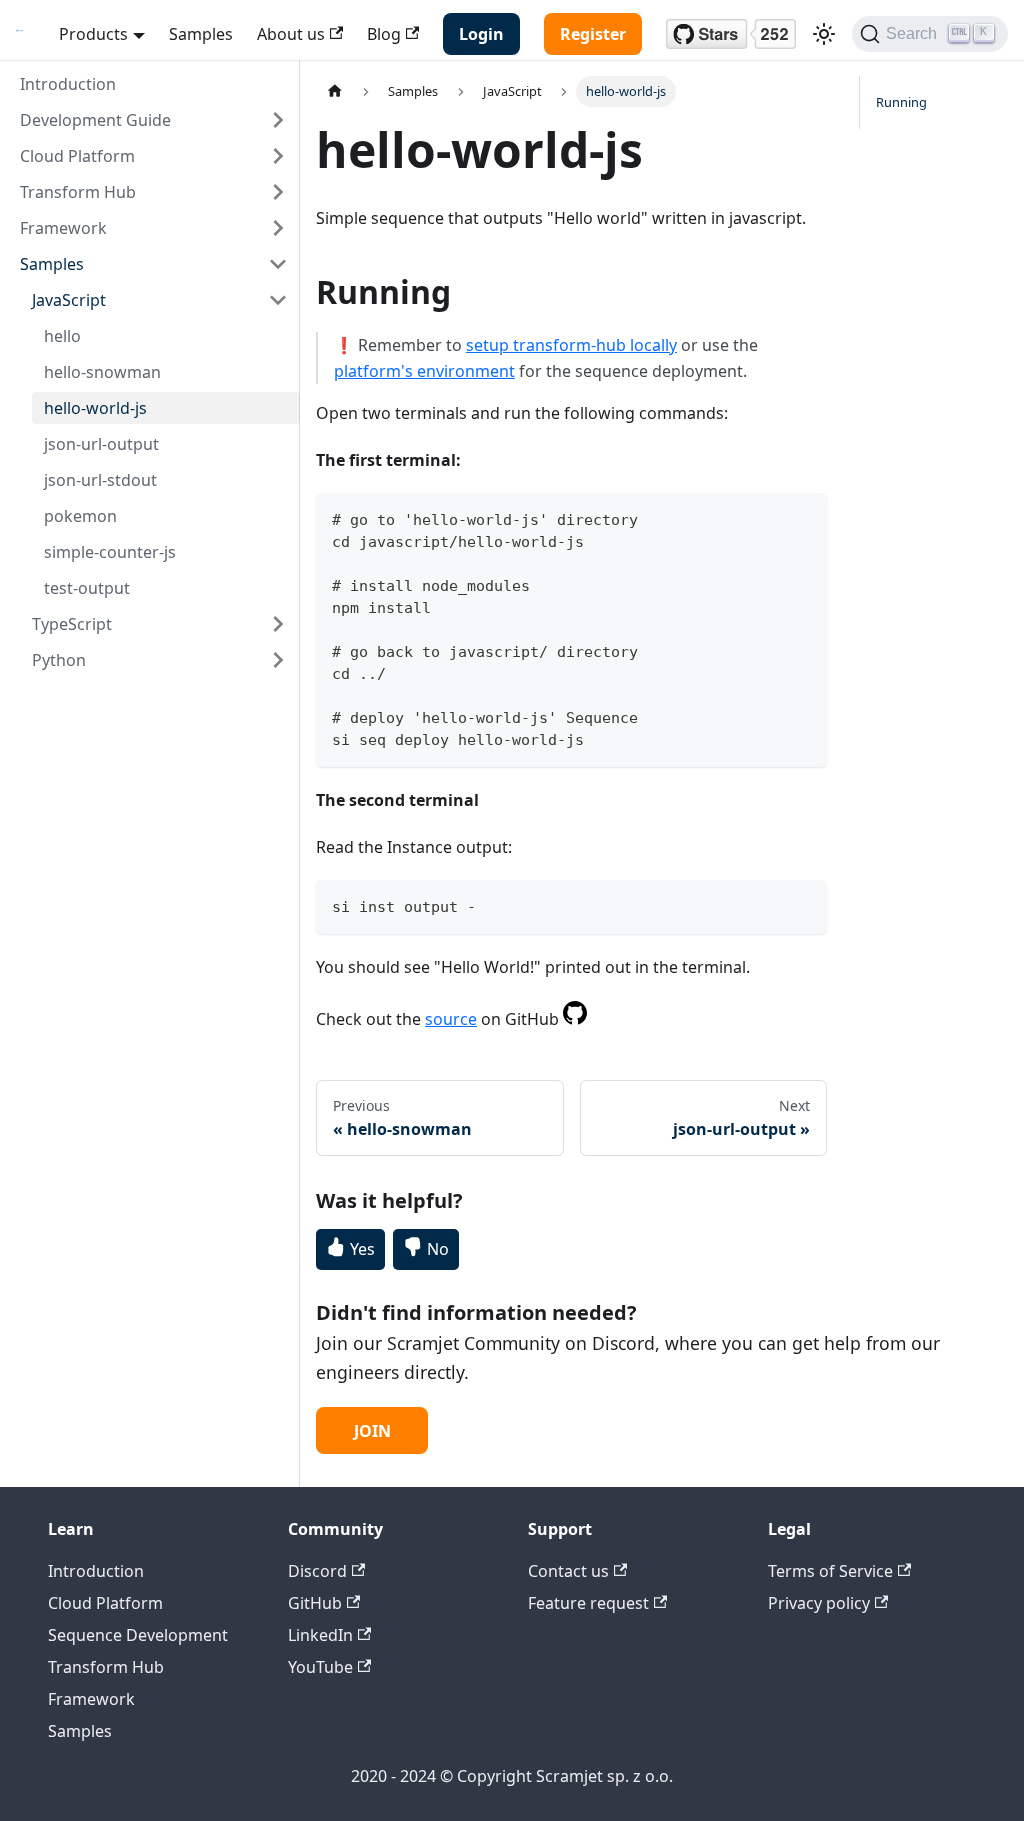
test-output (87, 588)
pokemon (80, 516)
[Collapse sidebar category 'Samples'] (278, 264)
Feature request (588, 1603)
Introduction (68, 84)
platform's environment (424, 371)
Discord (317, 1571)
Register (593, 34)
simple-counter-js (110, 552)
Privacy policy (819, 1603)
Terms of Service (830, 1571)
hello (62, 336)
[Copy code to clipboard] (802, 517)
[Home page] (335, 91)
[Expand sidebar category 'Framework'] (278, 228)
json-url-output (101, 444)
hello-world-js (95, 408)
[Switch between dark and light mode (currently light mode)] (824, 34)
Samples (201, 34)
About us (291, 34)
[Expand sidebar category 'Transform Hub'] (278, 192)
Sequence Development (138, 1635)
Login (481, 34)
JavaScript (69, 300)
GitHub (315, 1603)
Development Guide (95, 120)
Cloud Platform (77, 156)
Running (901, 102)
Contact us (568, 1571)
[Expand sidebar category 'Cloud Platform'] (278, 156)
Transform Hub (78, 192)
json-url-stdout (100, 480)
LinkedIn (320, 1635)
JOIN (372, 1431)
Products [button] (93, 34)
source (451, 1019)
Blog (384, 34)
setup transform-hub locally (571, 345)
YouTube (320, 1667)
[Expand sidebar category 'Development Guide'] (278, 120)
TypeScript (72, 624)
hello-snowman (102, 372)
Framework (63, 228)
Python (59, 660)
